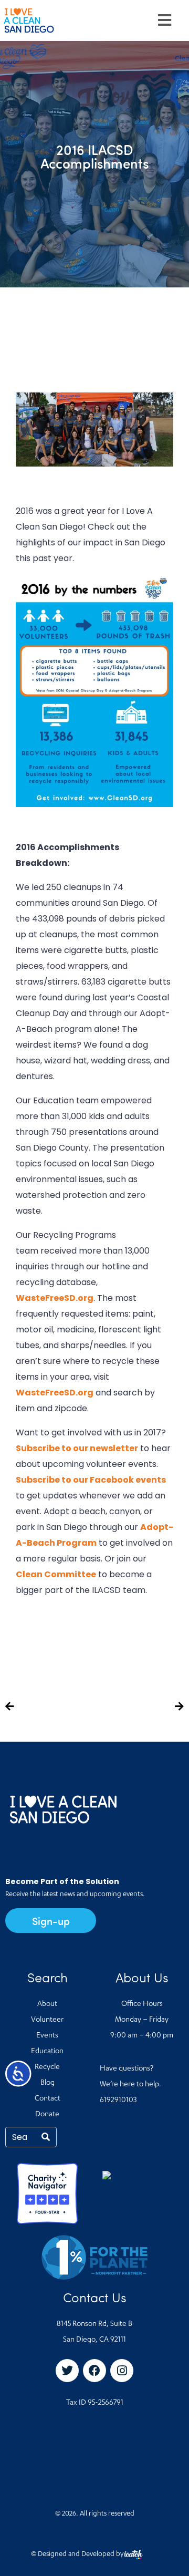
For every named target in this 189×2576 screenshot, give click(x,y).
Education (47, 2052)
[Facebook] (94, 2371)
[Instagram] (122, 2371)
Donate (47, 2115)
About (47, 2004)
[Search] (46, 2137)
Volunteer (47, 2020)
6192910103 (118, 2101)
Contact (48, 2099)
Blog (48, 2083)
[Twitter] (67, 2371)
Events (47, 2036)
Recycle (47, 2067)
